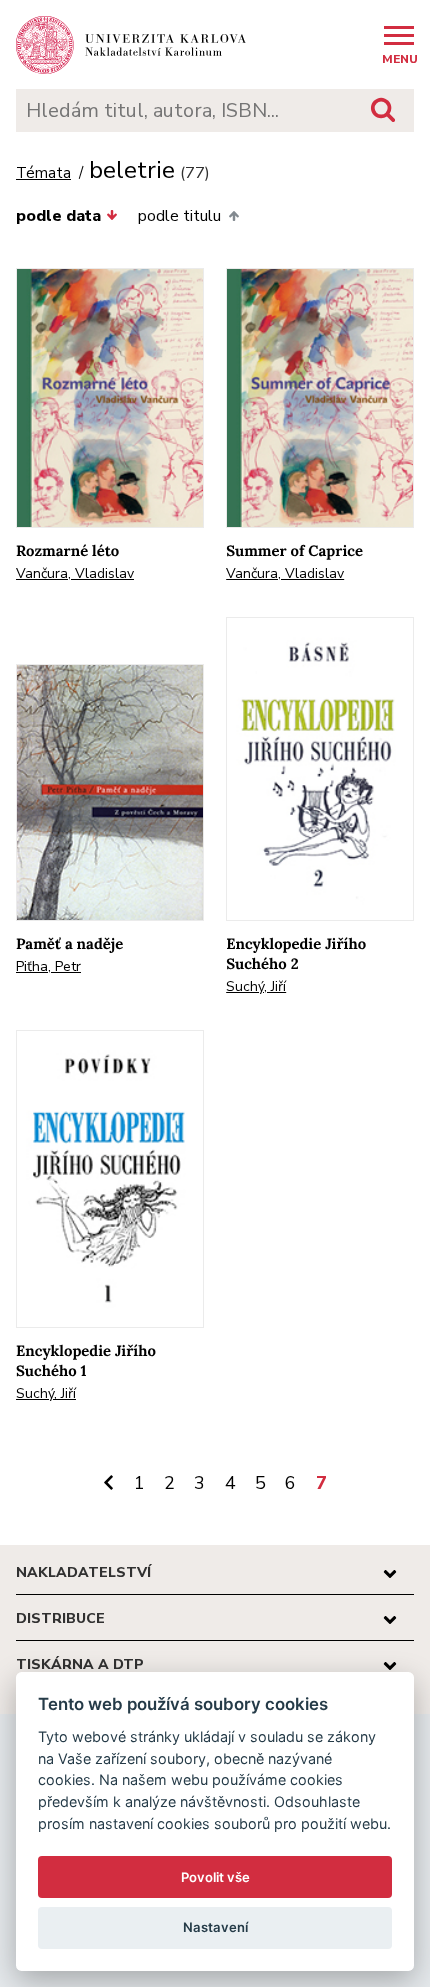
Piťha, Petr (48, 966)
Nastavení (215, 1927)
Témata (43, 173)
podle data (58, 216)
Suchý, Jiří (256, 986)
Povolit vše (215, 1877)
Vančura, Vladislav (75, 573)
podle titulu (179, 216)
